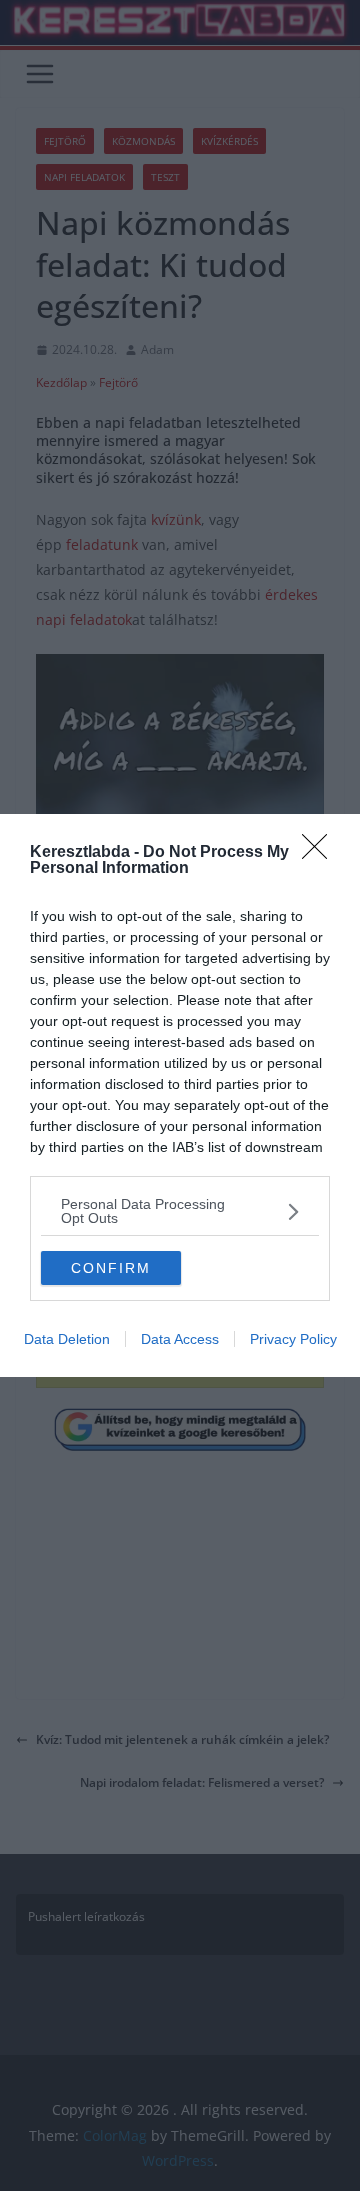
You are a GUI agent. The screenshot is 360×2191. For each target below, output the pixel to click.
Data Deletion (67, 1339)
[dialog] (180, 1095)
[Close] (321, 853)
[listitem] (180, 1211)
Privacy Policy (293, 1339)
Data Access (180, 1339)
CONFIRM (111, 1268)
